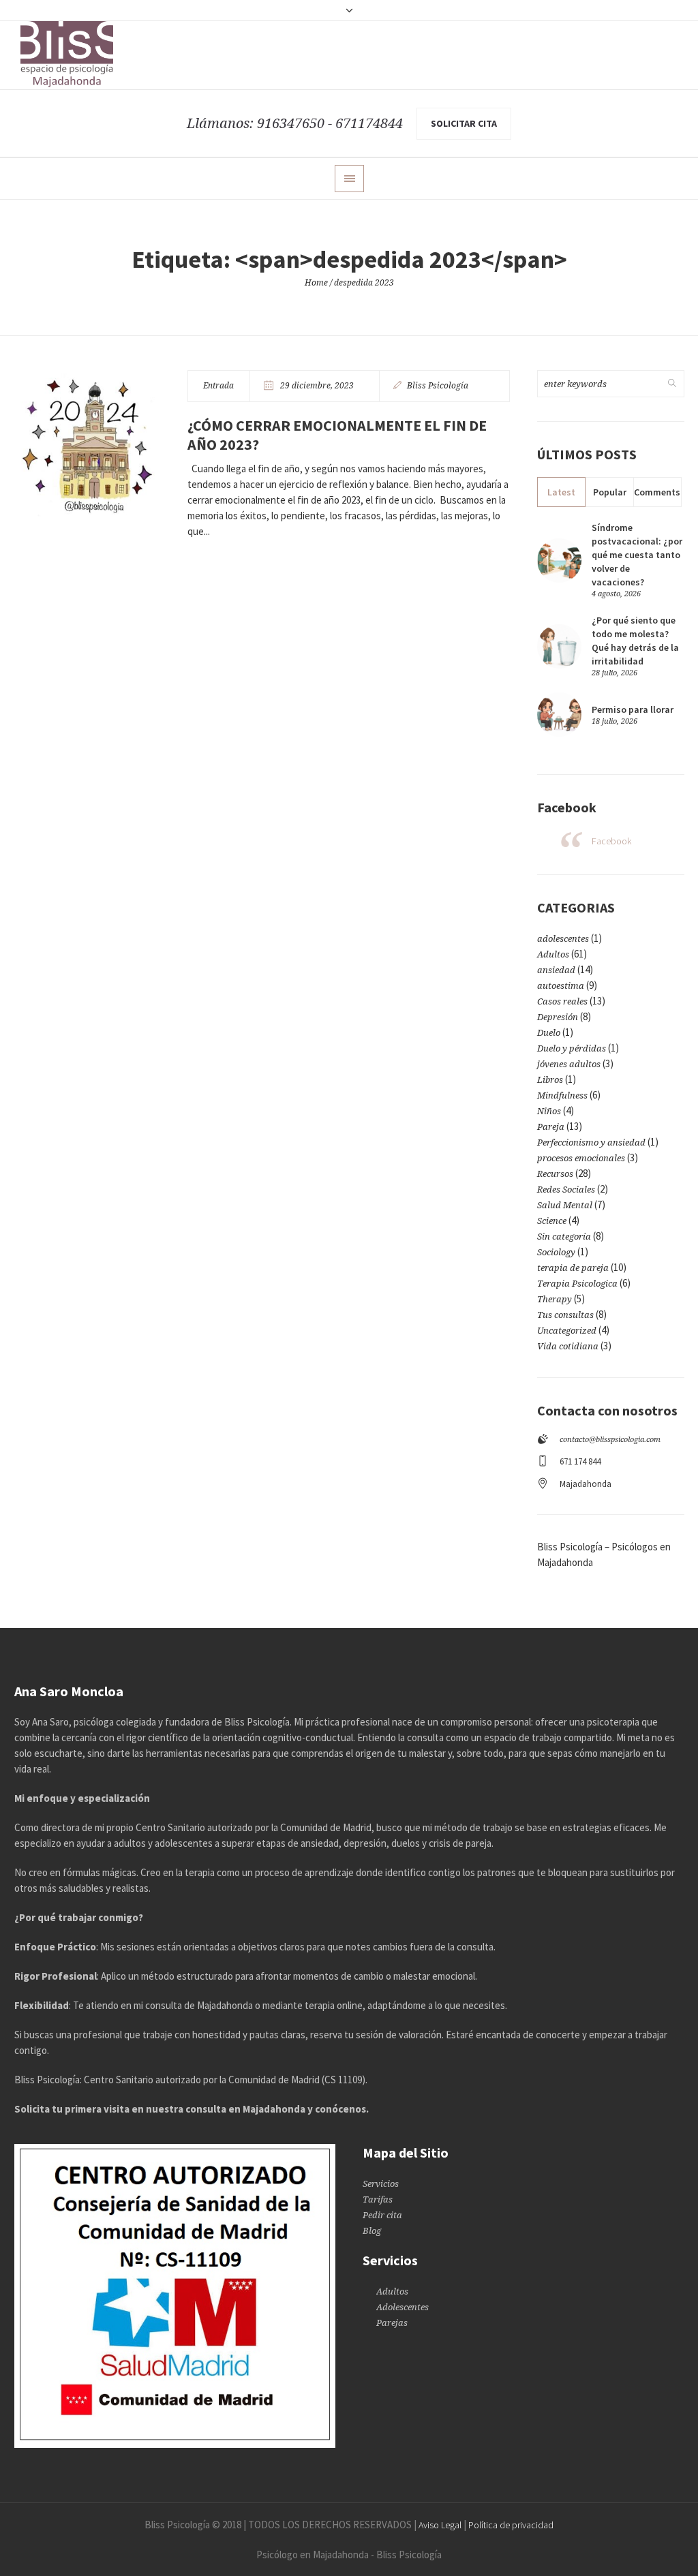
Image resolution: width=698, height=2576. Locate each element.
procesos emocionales (581, 1158)
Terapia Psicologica (577, 1284)
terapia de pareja (573, 1268)
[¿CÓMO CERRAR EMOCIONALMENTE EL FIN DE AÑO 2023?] (87, 443)
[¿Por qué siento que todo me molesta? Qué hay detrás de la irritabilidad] (559, 645)
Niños (549, 1111)
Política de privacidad (511, 2525)
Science (552, 1221)
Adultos (553, 954)
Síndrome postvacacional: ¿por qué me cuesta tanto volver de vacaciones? (637, 555)
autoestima (561, 986)
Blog (372, 2231)
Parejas (392, 2323)
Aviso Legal (440, 2525)
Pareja (551, 1127)
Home (316, 283)
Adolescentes (403, 2307)
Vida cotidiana (568, 1346)
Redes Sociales (566, 1190)
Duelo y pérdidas (572, 1048)
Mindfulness (562, 1095)
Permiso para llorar (633, 709)
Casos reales (562, 1001)
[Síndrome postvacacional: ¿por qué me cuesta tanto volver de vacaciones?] (559, 559)
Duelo (549, 1033)
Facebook (611, 841)
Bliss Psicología (438, 386)
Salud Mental (565, 1205)
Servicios (381, 2184)
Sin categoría (564, 1237)
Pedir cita (382, 2215)
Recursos (555, 1174)
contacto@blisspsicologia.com (610, 1440)
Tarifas (378, 2199)
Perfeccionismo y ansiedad (591, 1143)
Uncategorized (567, 1331)
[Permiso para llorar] (559, 714)
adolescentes (563, 939)
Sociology (556, 1252)
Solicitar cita (464, 123)
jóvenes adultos (569, 1064)
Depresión (558, 1017)
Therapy (555, 1299)
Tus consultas (565, 1315)
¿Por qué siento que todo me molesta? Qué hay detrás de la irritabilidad (635, 641)
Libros (550, 1080)
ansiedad (556, 970)
